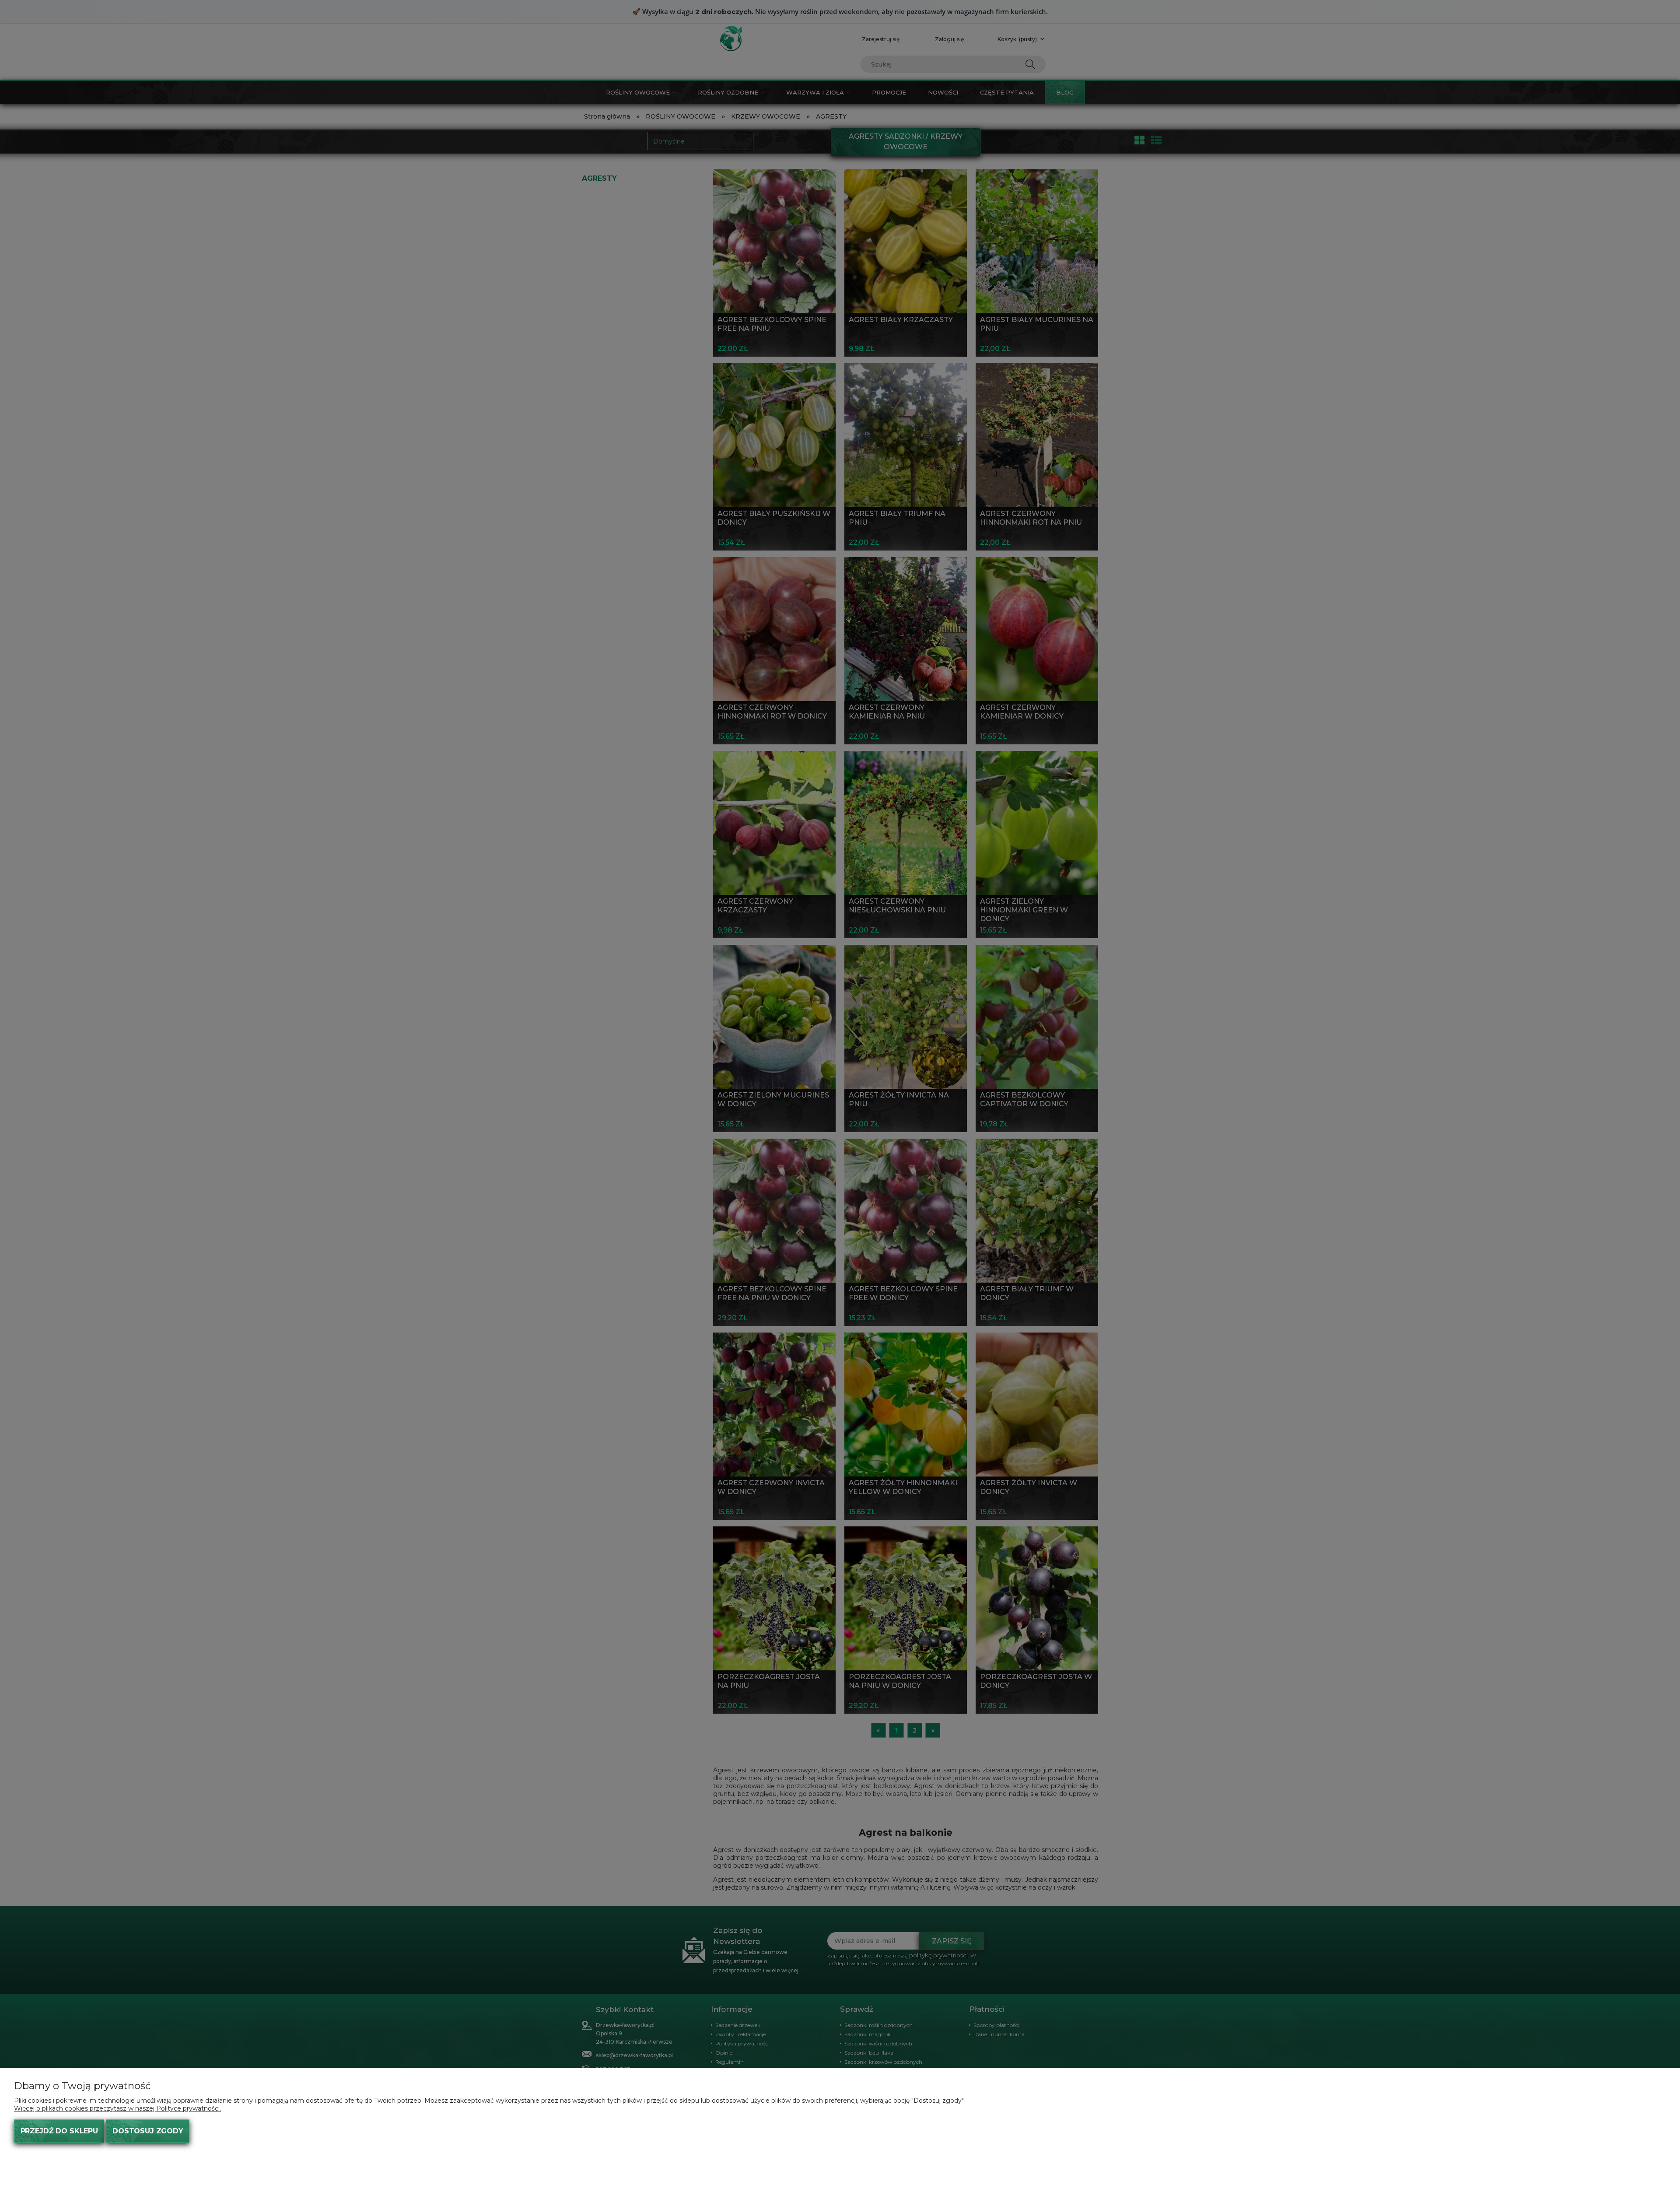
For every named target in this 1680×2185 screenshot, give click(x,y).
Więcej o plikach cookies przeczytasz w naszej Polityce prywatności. (117, 2108)
